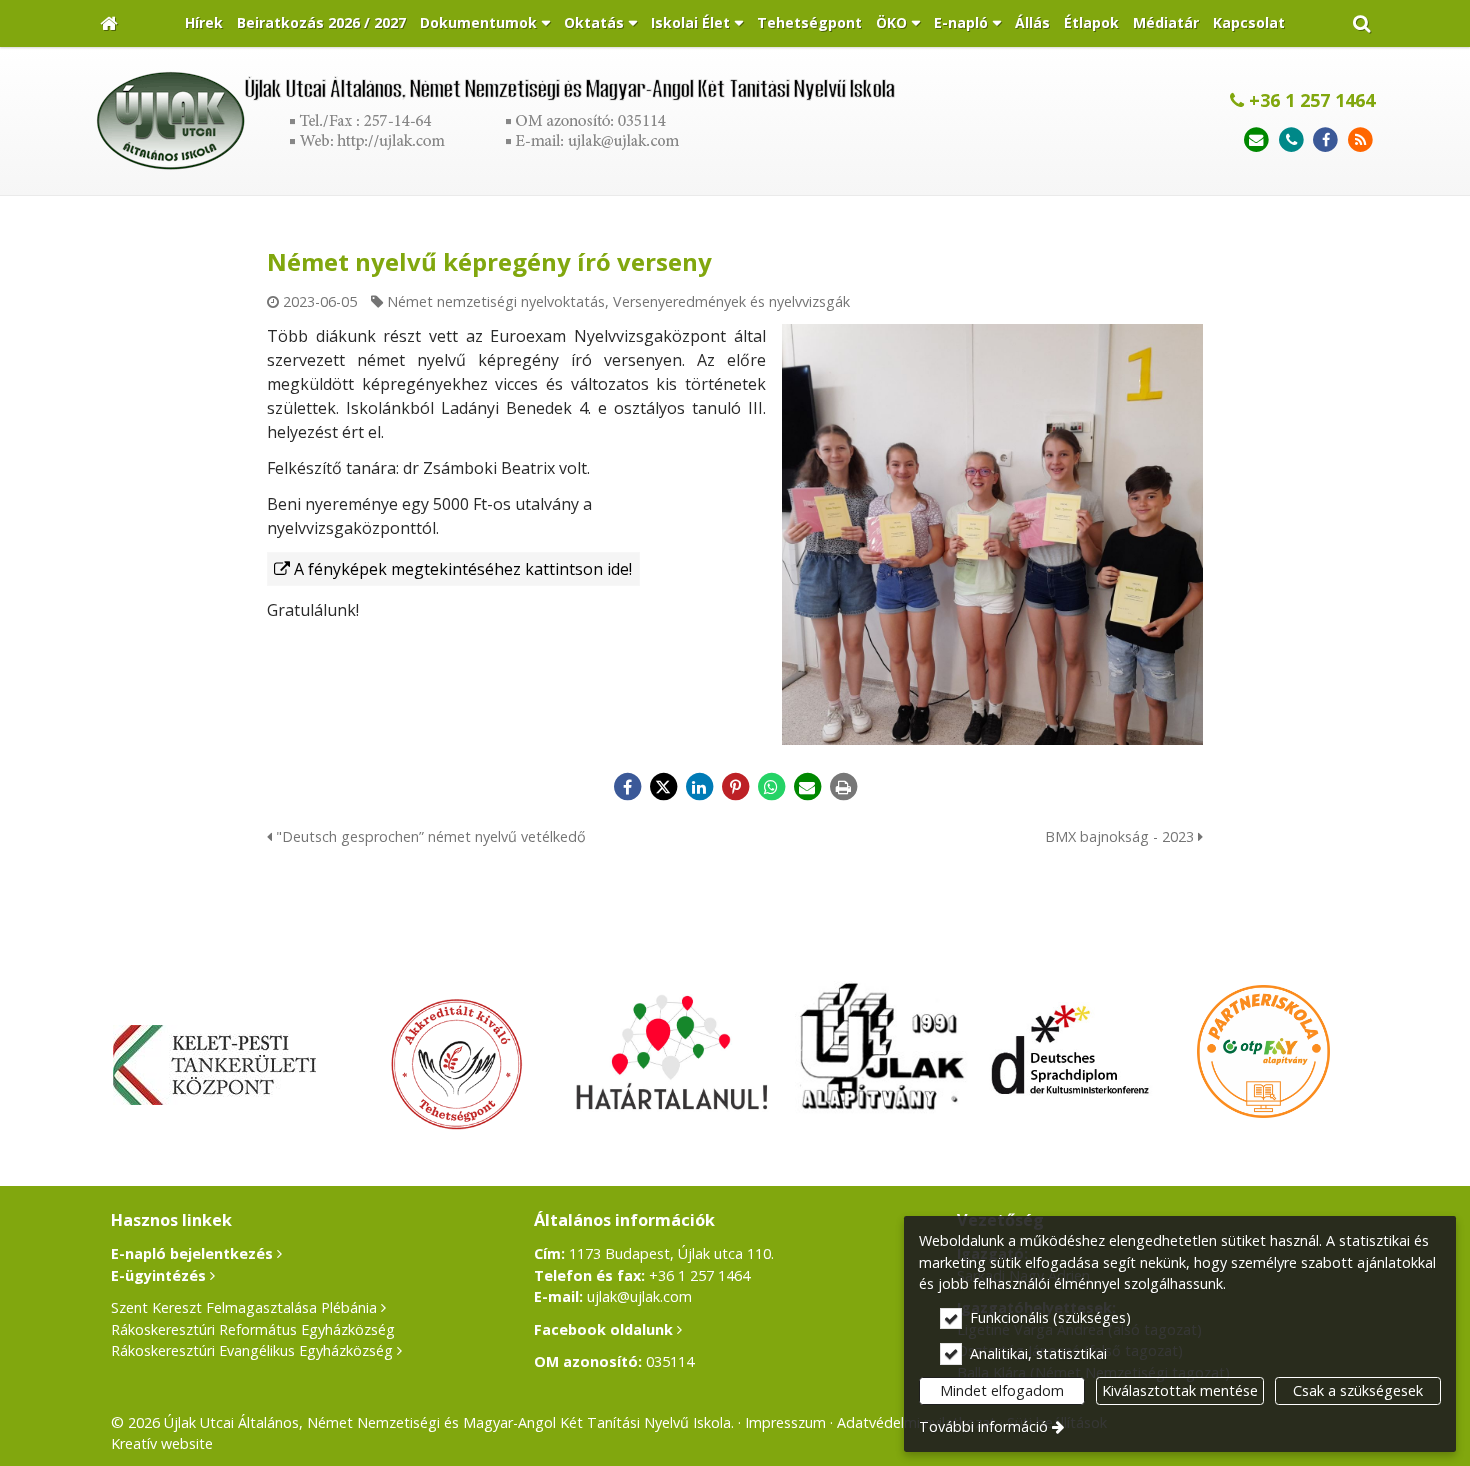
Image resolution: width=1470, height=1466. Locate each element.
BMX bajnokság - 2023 (1121, 836)
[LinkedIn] (699, 787)
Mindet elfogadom (1002, 1390)
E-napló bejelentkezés (192, 1253)
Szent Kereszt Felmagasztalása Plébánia (244, 1307)
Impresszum (785, 1422)
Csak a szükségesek (1358, 1390)
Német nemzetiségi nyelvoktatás (496, 301)
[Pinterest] (735, 787)
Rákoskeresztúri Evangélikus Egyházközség (252, 1350)
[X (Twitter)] (663, 787)
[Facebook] (1325, 140)
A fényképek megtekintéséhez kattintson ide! (463, 569)
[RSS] (1360, 140)
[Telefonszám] (1291, 140)
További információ (983, 1426)
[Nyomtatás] (843, 787)
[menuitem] (108, 23)
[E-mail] (1256, 140)
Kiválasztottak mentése (1180, 1390)
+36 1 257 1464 (1309, 100)
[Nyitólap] (108, 23)
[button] (1361, 23)
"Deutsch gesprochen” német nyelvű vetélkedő (429, 836)
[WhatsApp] (771, 787)
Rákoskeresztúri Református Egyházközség (253, 1329)
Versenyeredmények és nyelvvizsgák (731, 301)
